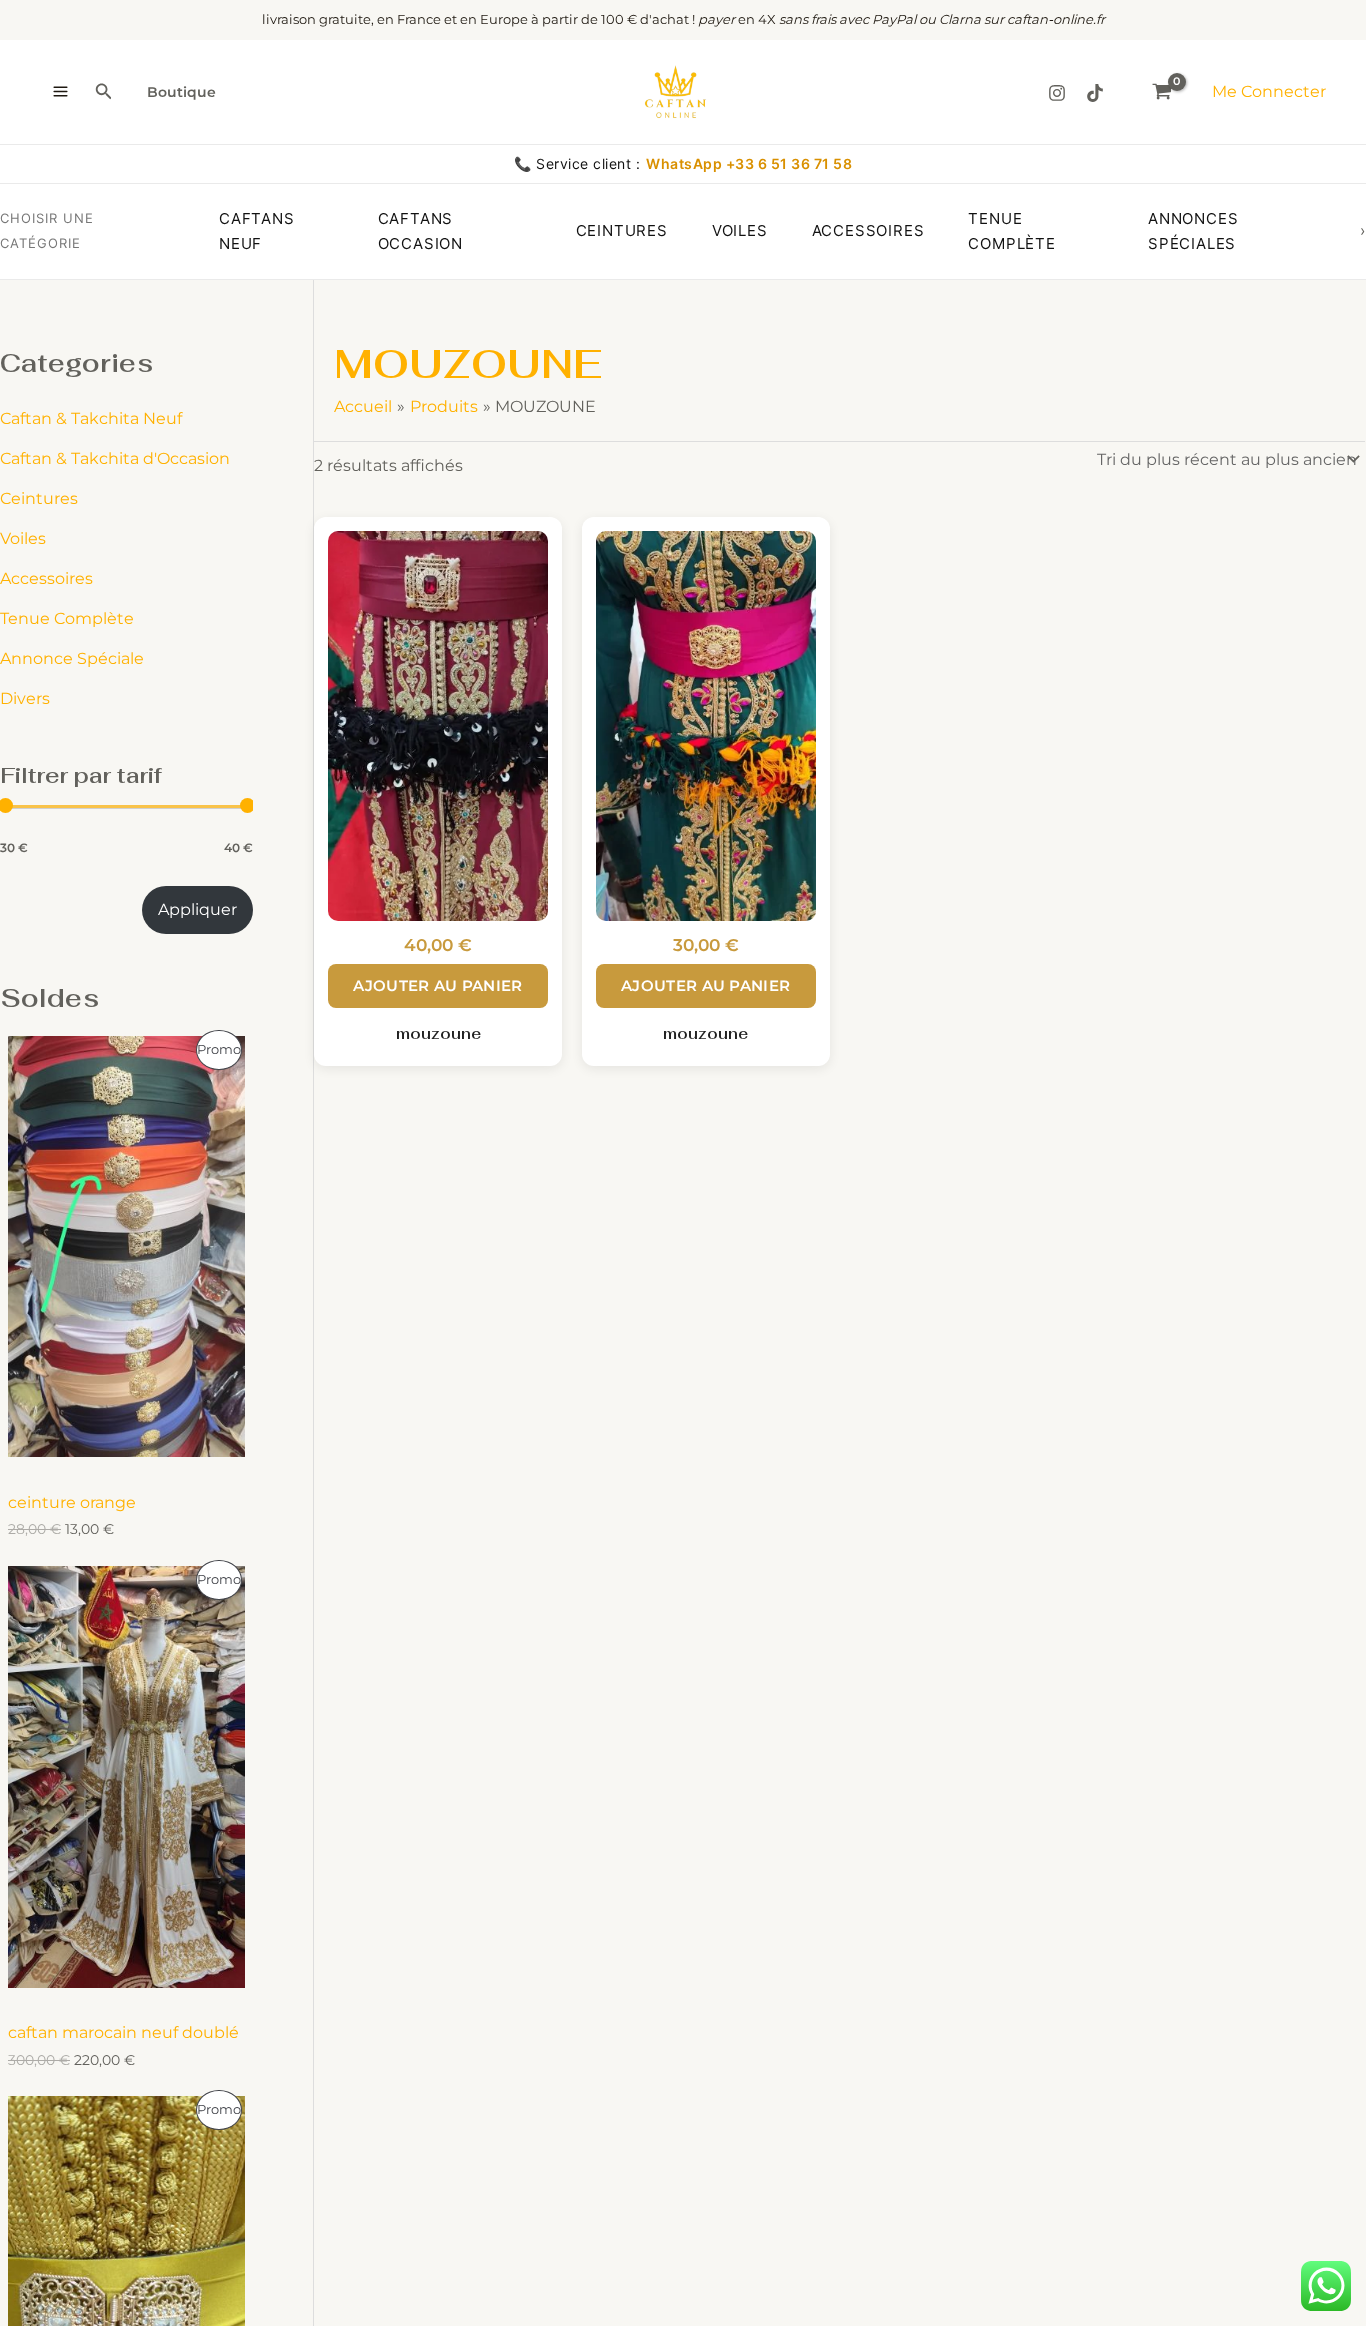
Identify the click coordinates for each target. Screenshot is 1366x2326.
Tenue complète (1011, 231)
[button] (104, 92)
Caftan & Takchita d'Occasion (115, 458)
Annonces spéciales (1193, 231)
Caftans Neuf (257, 231)
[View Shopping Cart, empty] (1162, 91)
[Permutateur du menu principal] (60, 92)
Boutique (181, 92)
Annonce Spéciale (72, 658)
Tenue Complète (67, 618)
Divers (25, 698)
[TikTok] (1095, 93)
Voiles (740, 230)
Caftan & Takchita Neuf (91, 418)
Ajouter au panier (437, 985)
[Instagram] (1057, 93)
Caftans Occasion (420, 231)
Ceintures (622, 230)
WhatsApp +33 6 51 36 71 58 (749, 163)
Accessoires (868, 230)
